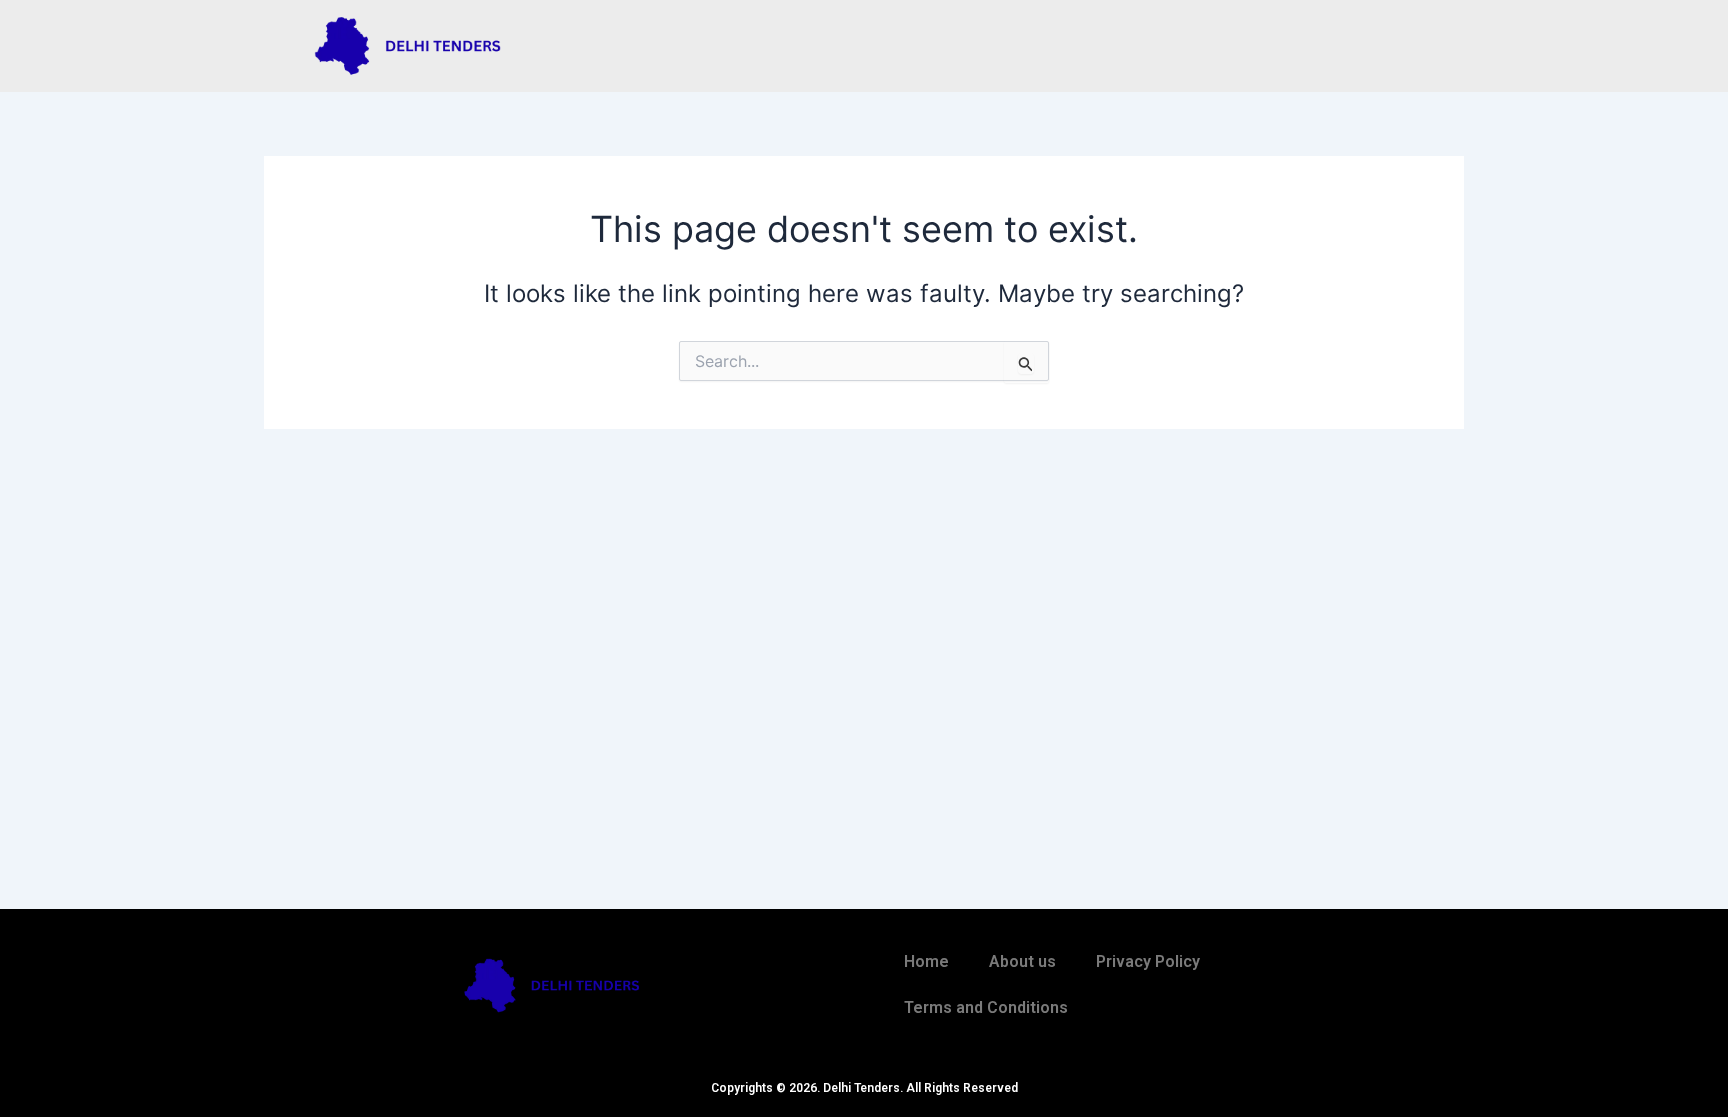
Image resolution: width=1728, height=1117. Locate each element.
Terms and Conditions (986, 1007)
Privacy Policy (1148, 961)
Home (926, 961)
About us (1022, 961)
